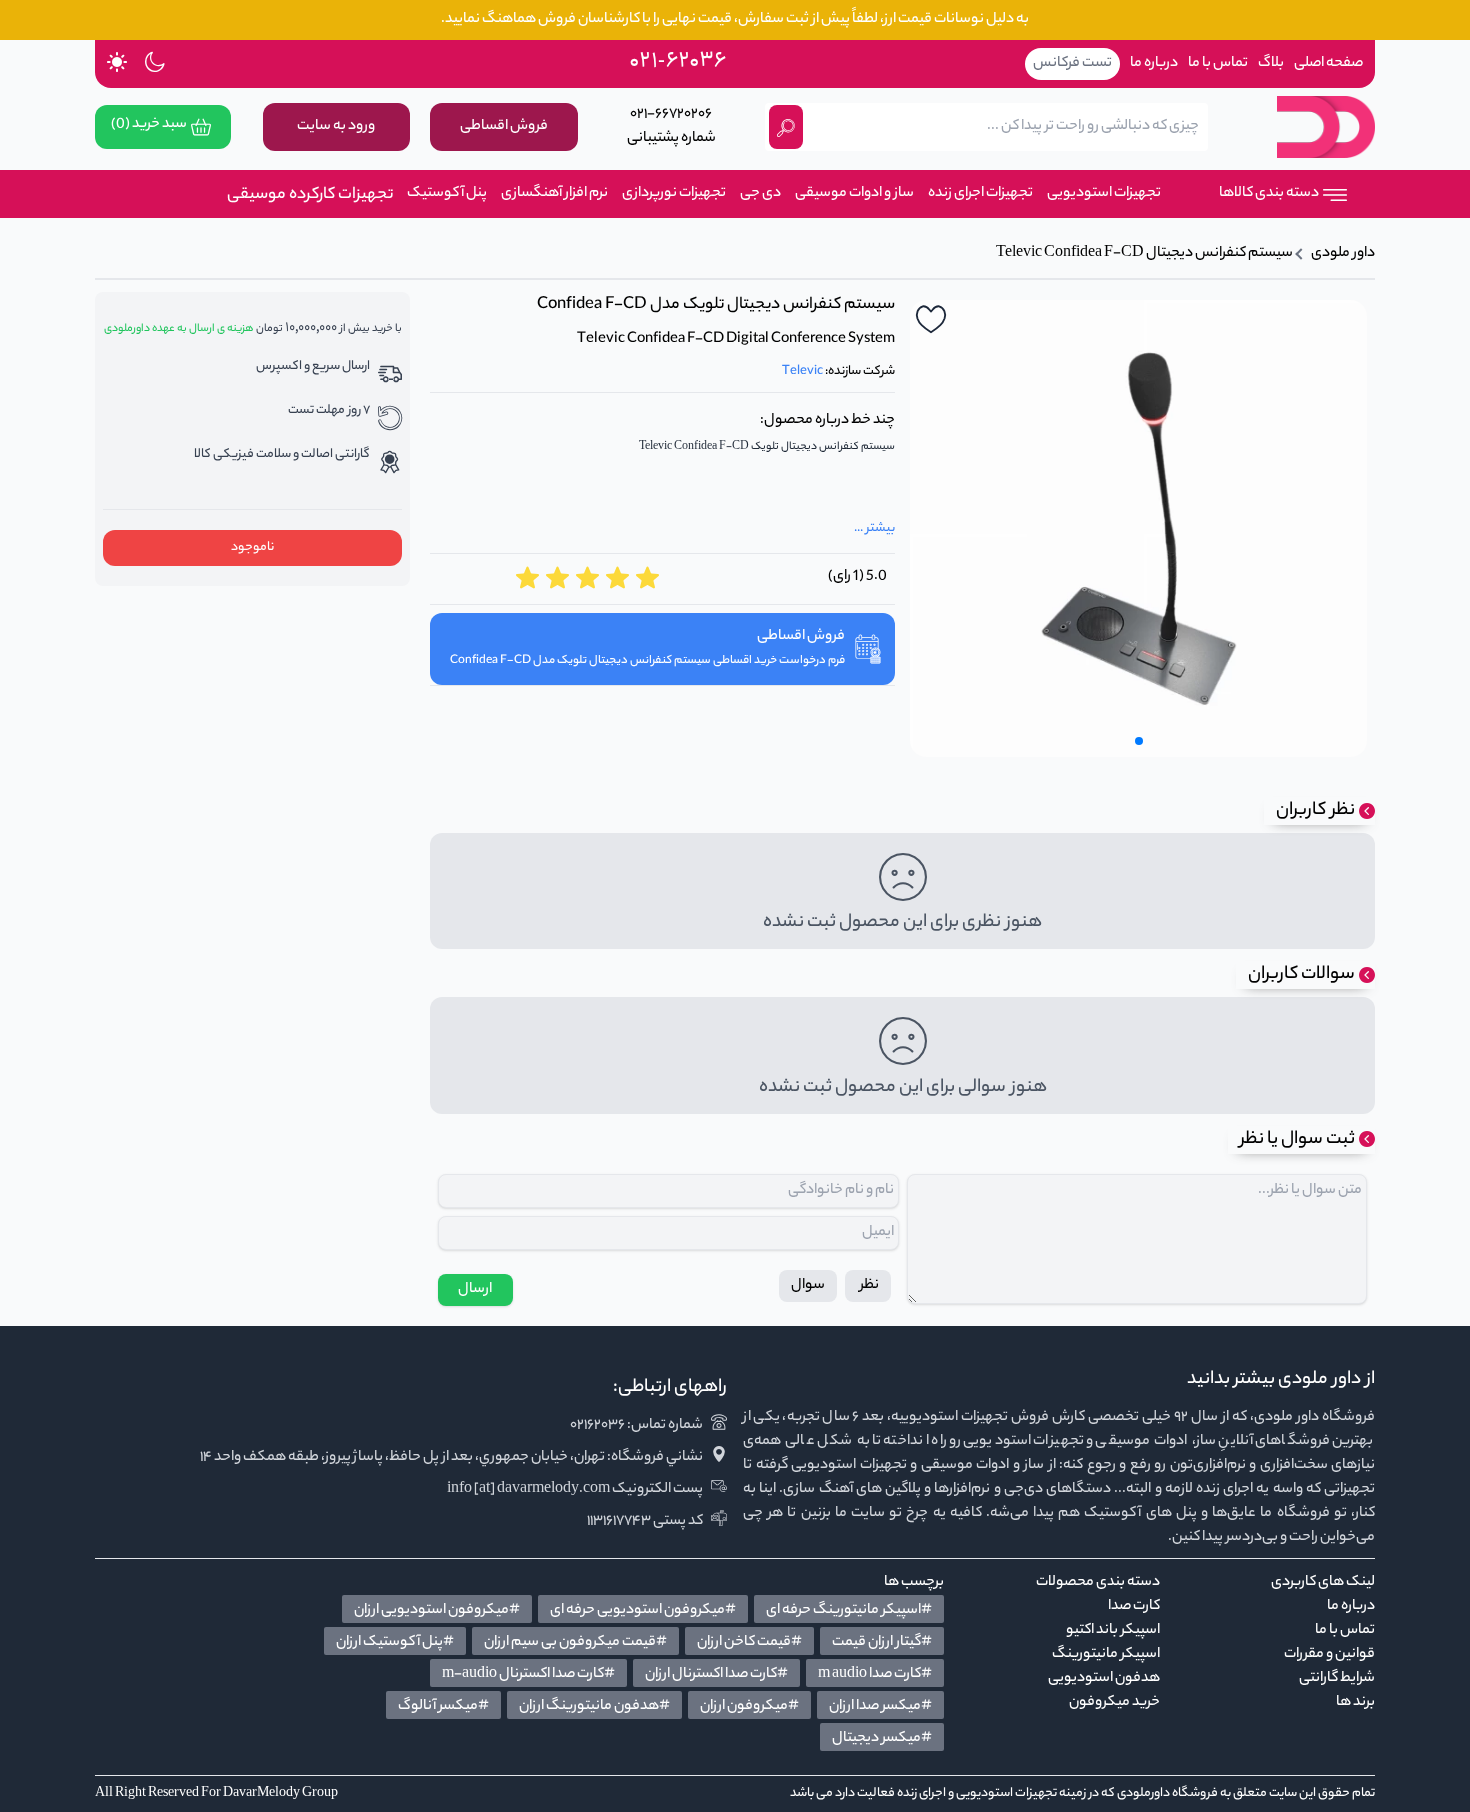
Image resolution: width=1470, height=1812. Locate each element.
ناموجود (252, 547)
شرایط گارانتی (1337, 1679)
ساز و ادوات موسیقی (854, 194)
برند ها (1355, 1703)
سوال (808, 1286)
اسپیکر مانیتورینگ (1106, 1655)
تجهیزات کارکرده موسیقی (321, 196)
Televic (802, 371)
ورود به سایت (336, 127)
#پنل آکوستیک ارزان (395, 1643)
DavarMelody (261, 1793)
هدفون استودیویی (1104, 1679)
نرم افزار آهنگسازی (554, 194)
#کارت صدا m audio (875, 1675)
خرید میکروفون (1114, 1703)
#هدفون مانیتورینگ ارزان (594, 1707)
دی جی (760, 194)
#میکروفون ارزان (749, 1707)
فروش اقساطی (504, 127)
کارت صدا (1134, 1607)
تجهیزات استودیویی (1104, 194)
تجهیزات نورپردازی (674, 194)
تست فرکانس (1072, 64)
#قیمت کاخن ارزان (749, 1643)
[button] (1139, 741)
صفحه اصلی (1328, 64)
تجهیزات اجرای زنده (980, 194)
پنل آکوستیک (447, 194)
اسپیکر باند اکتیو (1113, 1631)
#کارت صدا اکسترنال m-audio (528, 1675)
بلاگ (1271, 64)
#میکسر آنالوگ (443, 1707)
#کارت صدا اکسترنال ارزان (716, 1675)
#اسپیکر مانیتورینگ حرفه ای (849, 1611)
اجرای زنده (921, 1793)
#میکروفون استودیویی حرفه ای (643, 1611)
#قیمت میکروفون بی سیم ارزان (575, 1643)
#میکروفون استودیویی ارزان (437, 1611)
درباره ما (1154, 64)
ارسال (475, 1290)
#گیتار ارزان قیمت (882, 1643)
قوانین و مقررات (1329, 1655)
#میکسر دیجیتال (882, 1739)
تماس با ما (1218, 64)
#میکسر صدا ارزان (880, 1707)
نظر (868, 1286)
